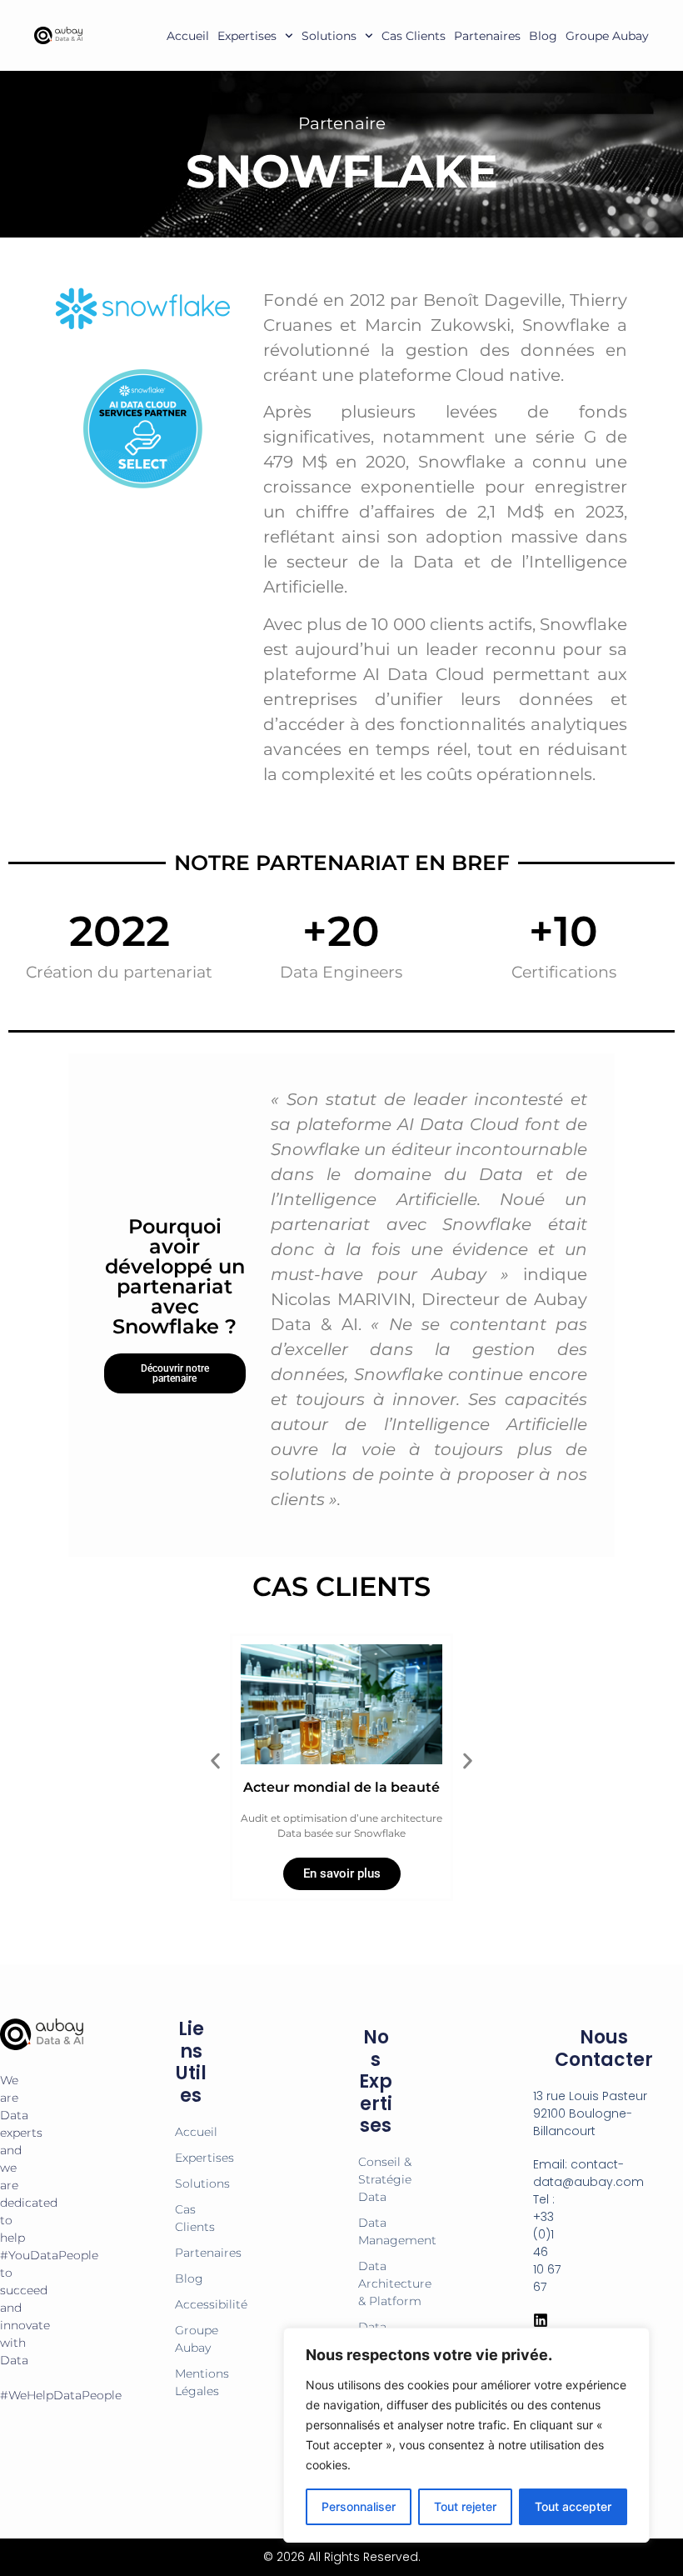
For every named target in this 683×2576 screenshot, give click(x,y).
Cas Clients (414, 36)
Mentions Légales (191, 2382)
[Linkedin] (541, 2320)
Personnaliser (359, 2506)
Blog (543, 36)
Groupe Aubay (607, 36)
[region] (466, 2435)
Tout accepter (573, 2506)
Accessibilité (191, 2304)
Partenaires (487, 36)
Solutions (329, 36)
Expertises (247, 36)
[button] (215, 1761)
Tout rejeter (465, 2506)
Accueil (188, 36)
